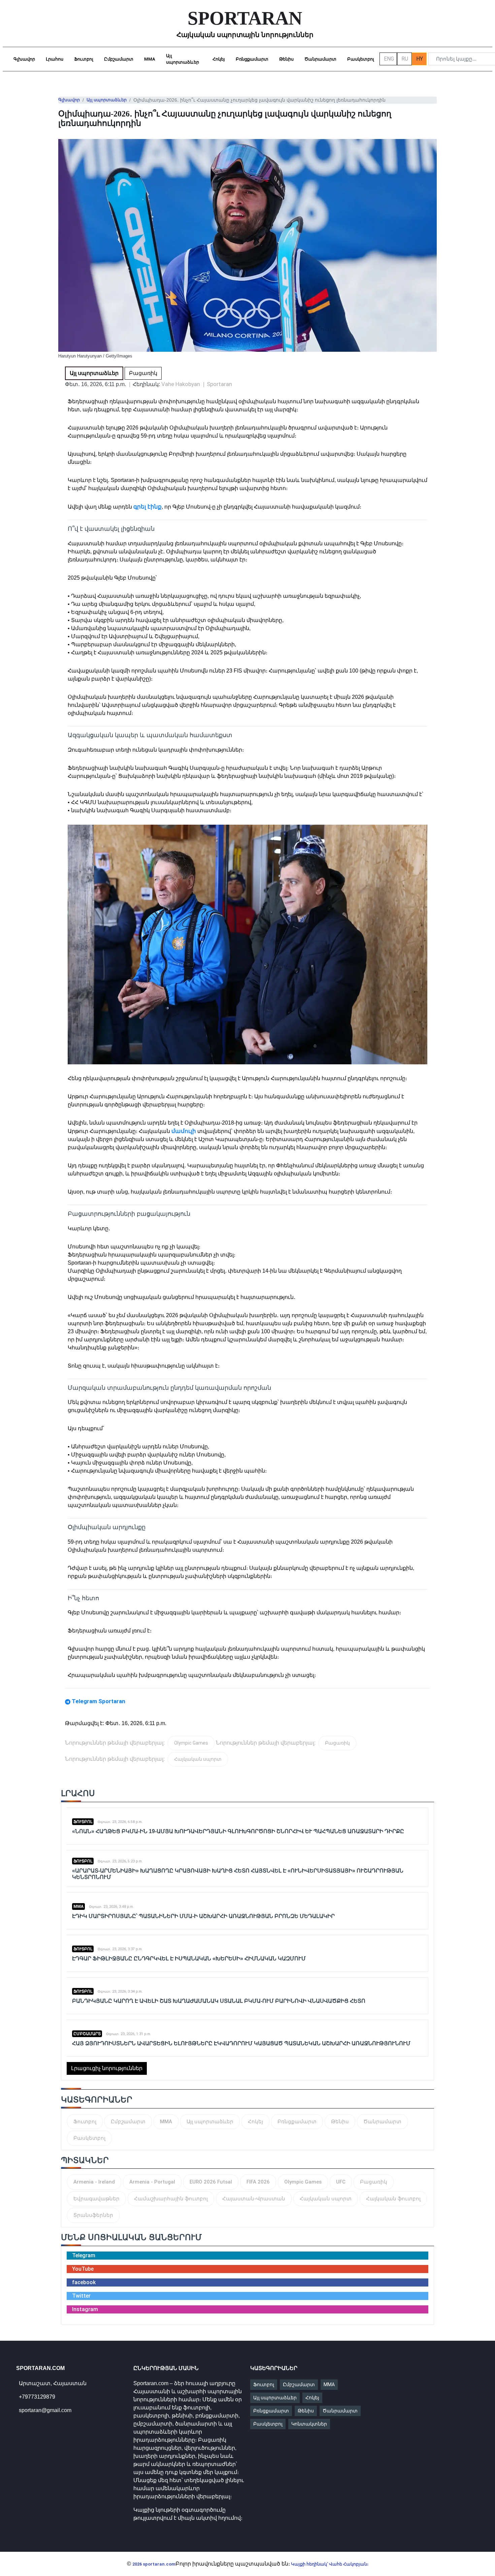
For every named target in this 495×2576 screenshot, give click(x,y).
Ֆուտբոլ (84, 59)
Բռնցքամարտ (252, 59)
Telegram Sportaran (98, 1701)
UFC (341, 2182)
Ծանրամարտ (320, 59)
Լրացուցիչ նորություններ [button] (107, 2068)
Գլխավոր (24, 59)
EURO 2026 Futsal (211, 2182)
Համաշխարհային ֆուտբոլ (171, 2199)
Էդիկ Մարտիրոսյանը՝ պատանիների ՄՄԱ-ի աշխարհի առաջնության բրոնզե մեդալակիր (203, 1916)
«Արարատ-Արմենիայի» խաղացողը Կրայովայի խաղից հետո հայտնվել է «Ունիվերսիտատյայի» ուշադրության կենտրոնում (238, 1874)
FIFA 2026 (258, 2182)
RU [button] (405, 59)
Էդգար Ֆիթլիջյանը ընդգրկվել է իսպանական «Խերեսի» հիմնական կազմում (189, 1959)
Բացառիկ (337, 1743)
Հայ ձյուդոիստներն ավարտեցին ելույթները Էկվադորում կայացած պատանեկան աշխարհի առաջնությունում (241, 2043)
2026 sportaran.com (154, 2564)
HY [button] (420, 59)
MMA (150, 59)
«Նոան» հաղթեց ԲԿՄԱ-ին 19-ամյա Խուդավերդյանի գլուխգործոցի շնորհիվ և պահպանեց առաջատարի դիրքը (238, 1831)
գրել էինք (147, 507)
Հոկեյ (219, 59)
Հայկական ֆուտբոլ (393, 2199)
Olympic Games (191, 1743)
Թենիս (286, 59)
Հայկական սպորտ (198, 1759)
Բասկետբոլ (361, 59)
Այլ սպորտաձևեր (183, 59)
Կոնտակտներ (309, 2424)
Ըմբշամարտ (119, 59)
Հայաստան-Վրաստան (254, 2199)
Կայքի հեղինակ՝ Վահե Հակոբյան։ (329, 2564)
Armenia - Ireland (94, 2182)
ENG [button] (389, 59)
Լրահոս (55, 59)
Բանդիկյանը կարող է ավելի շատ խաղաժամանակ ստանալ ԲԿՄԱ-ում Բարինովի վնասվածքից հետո (219, 2001)
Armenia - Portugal (152, 2182)
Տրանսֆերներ (93, 2215)
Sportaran (219, 384)
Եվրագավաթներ (96, 2199)
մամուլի (184, 1131)
